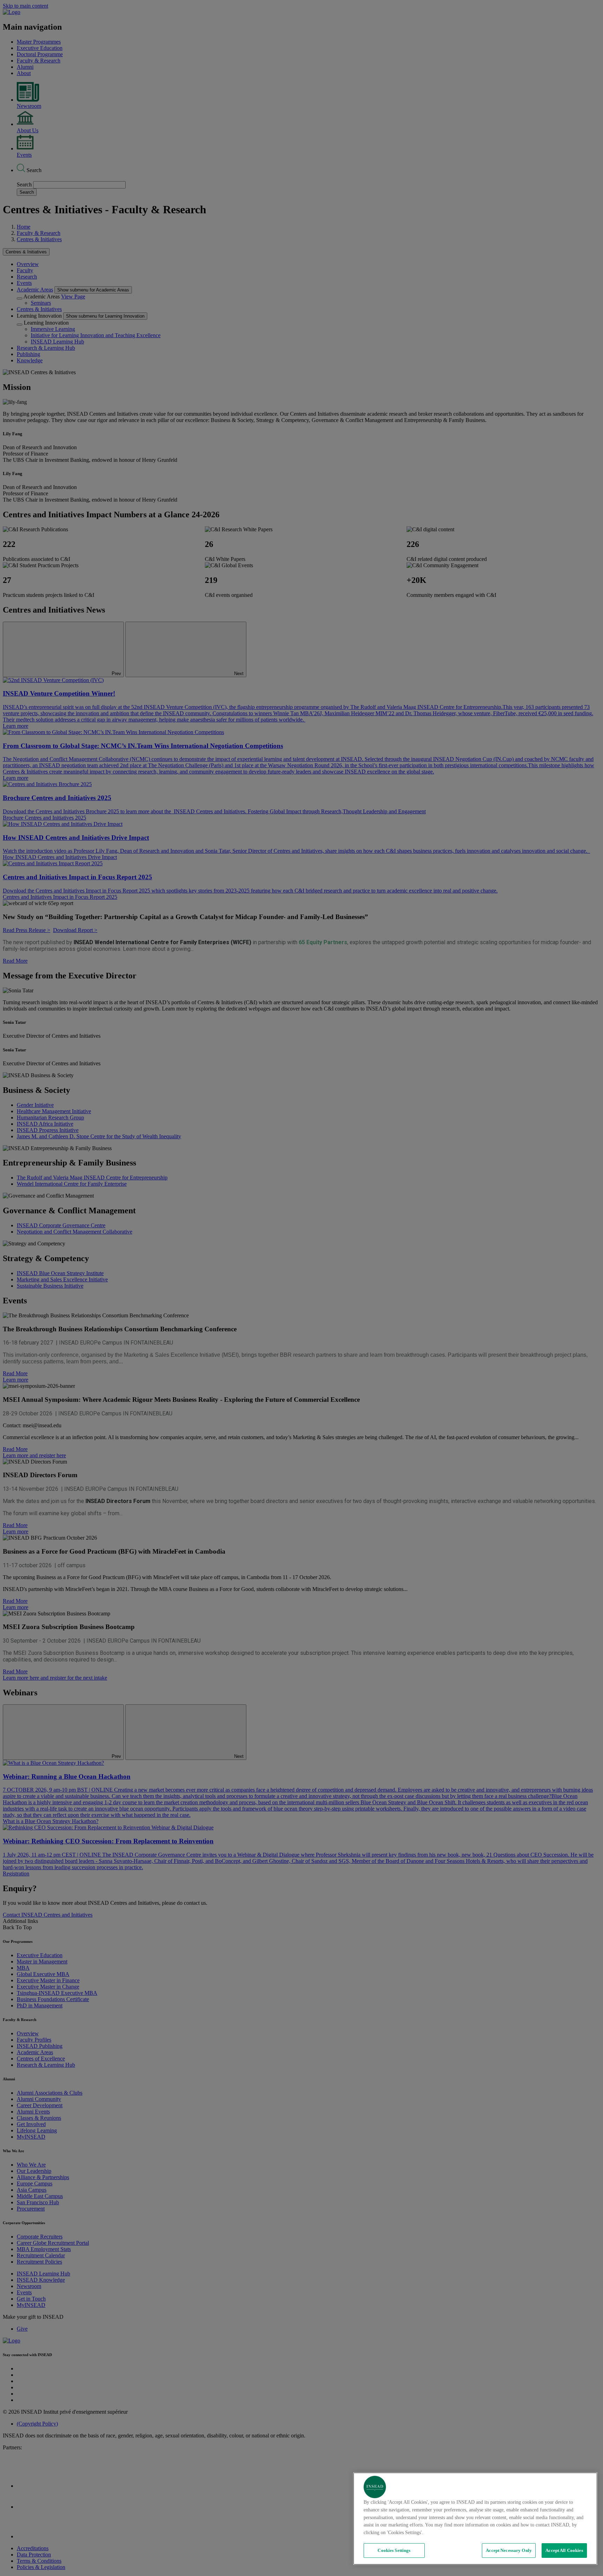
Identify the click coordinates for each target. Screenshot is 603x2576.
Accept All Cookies (564, 2550)
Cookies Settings (394, 2550)
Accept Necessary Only (509, 2550)
